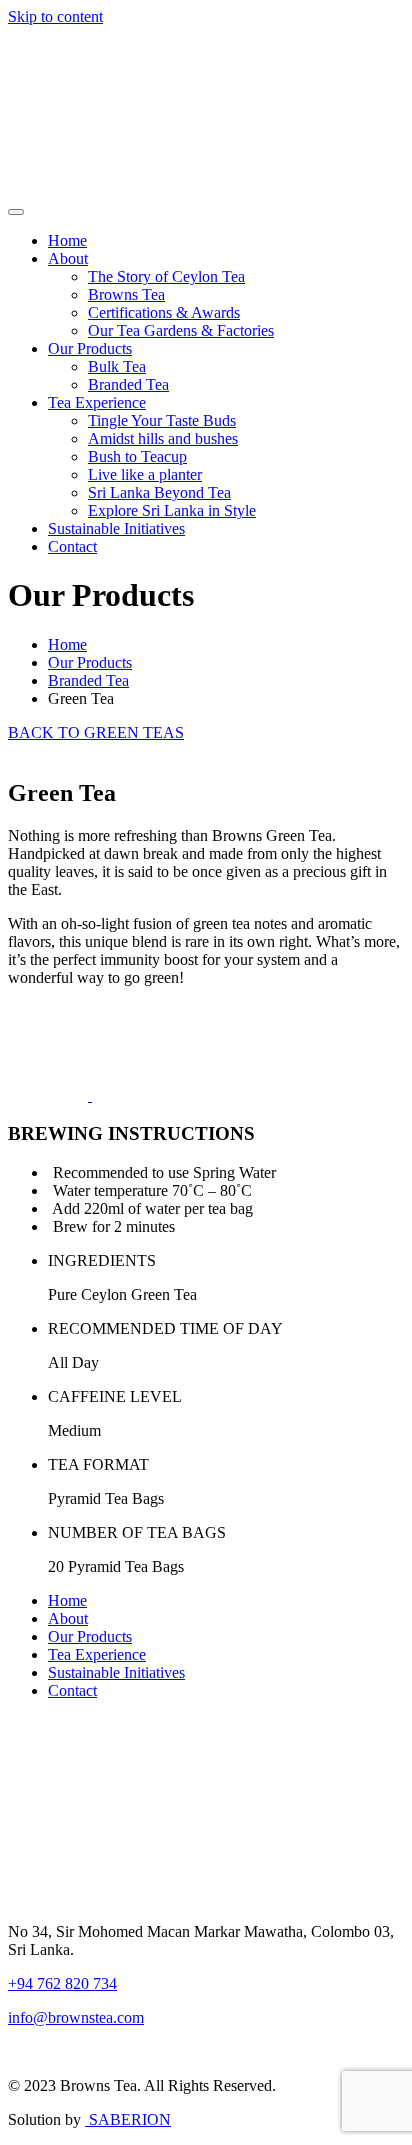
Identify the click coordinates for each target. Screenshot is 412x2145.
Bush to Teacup (137, 456)
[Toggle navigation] (16, 212)
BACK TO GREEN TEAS (96, 732)
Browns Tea (126, 294)
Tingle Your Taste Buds (162, 420)
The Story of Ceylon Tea (166, 276)
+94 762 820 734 (62, 1983)
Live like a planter (145, 474)
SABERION (128, 2119)
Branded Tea (128, 384)
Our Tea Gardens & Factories (181, 330)
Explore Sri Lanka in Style (172, 510)
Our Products (90, 348)
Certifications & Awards (164, 312)
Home (67, 240)
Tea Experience (97, 402)
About (68, 258)
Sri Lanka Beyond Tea (159, 492)
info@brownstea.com (76, 2017)
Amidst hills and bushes (163, 438)
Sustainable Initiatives (116, 528)
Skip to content (55, 16)
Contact (72, 546)
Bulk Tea (117, 366)
